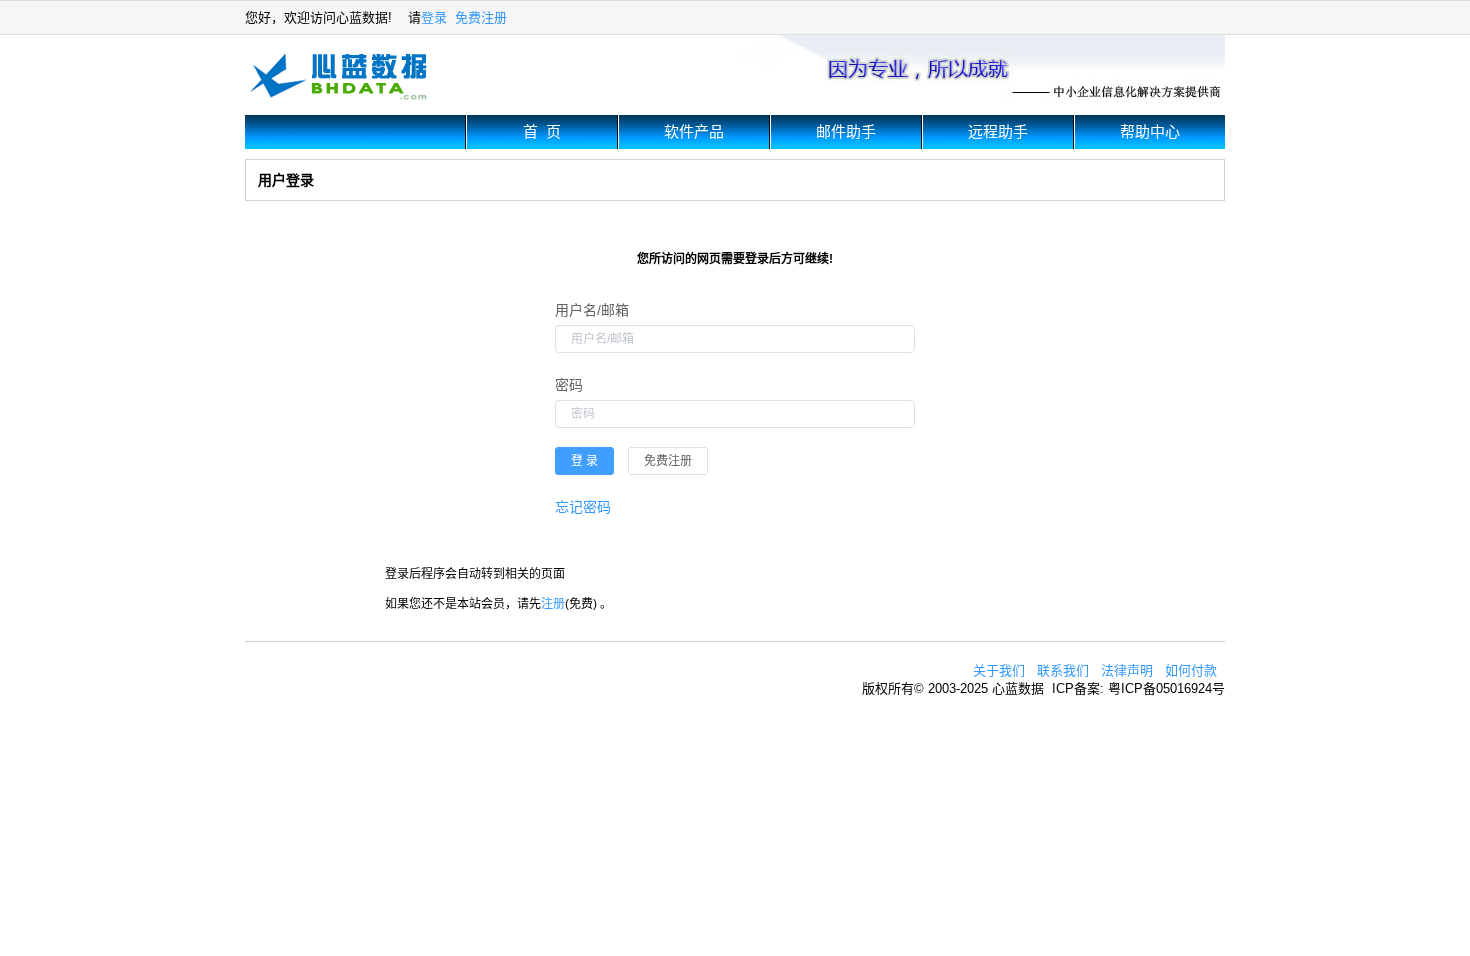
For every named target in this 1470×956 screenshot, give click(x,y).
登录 (434, 17)
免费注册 (481, 17)
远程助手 (998, 131)
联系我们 (1063, 670)
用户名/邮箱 (592, 310)
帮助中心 (1150, 131)
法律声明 (1127, 670)
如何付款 (1191, 670)
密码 (569, 385)
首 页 (542, 131)
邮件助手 (846, 131)
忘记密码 (583, 507)
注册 (553, 604)
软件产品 (694, 131)
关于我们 (999, 670)
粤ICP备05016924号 (1166, 688)
